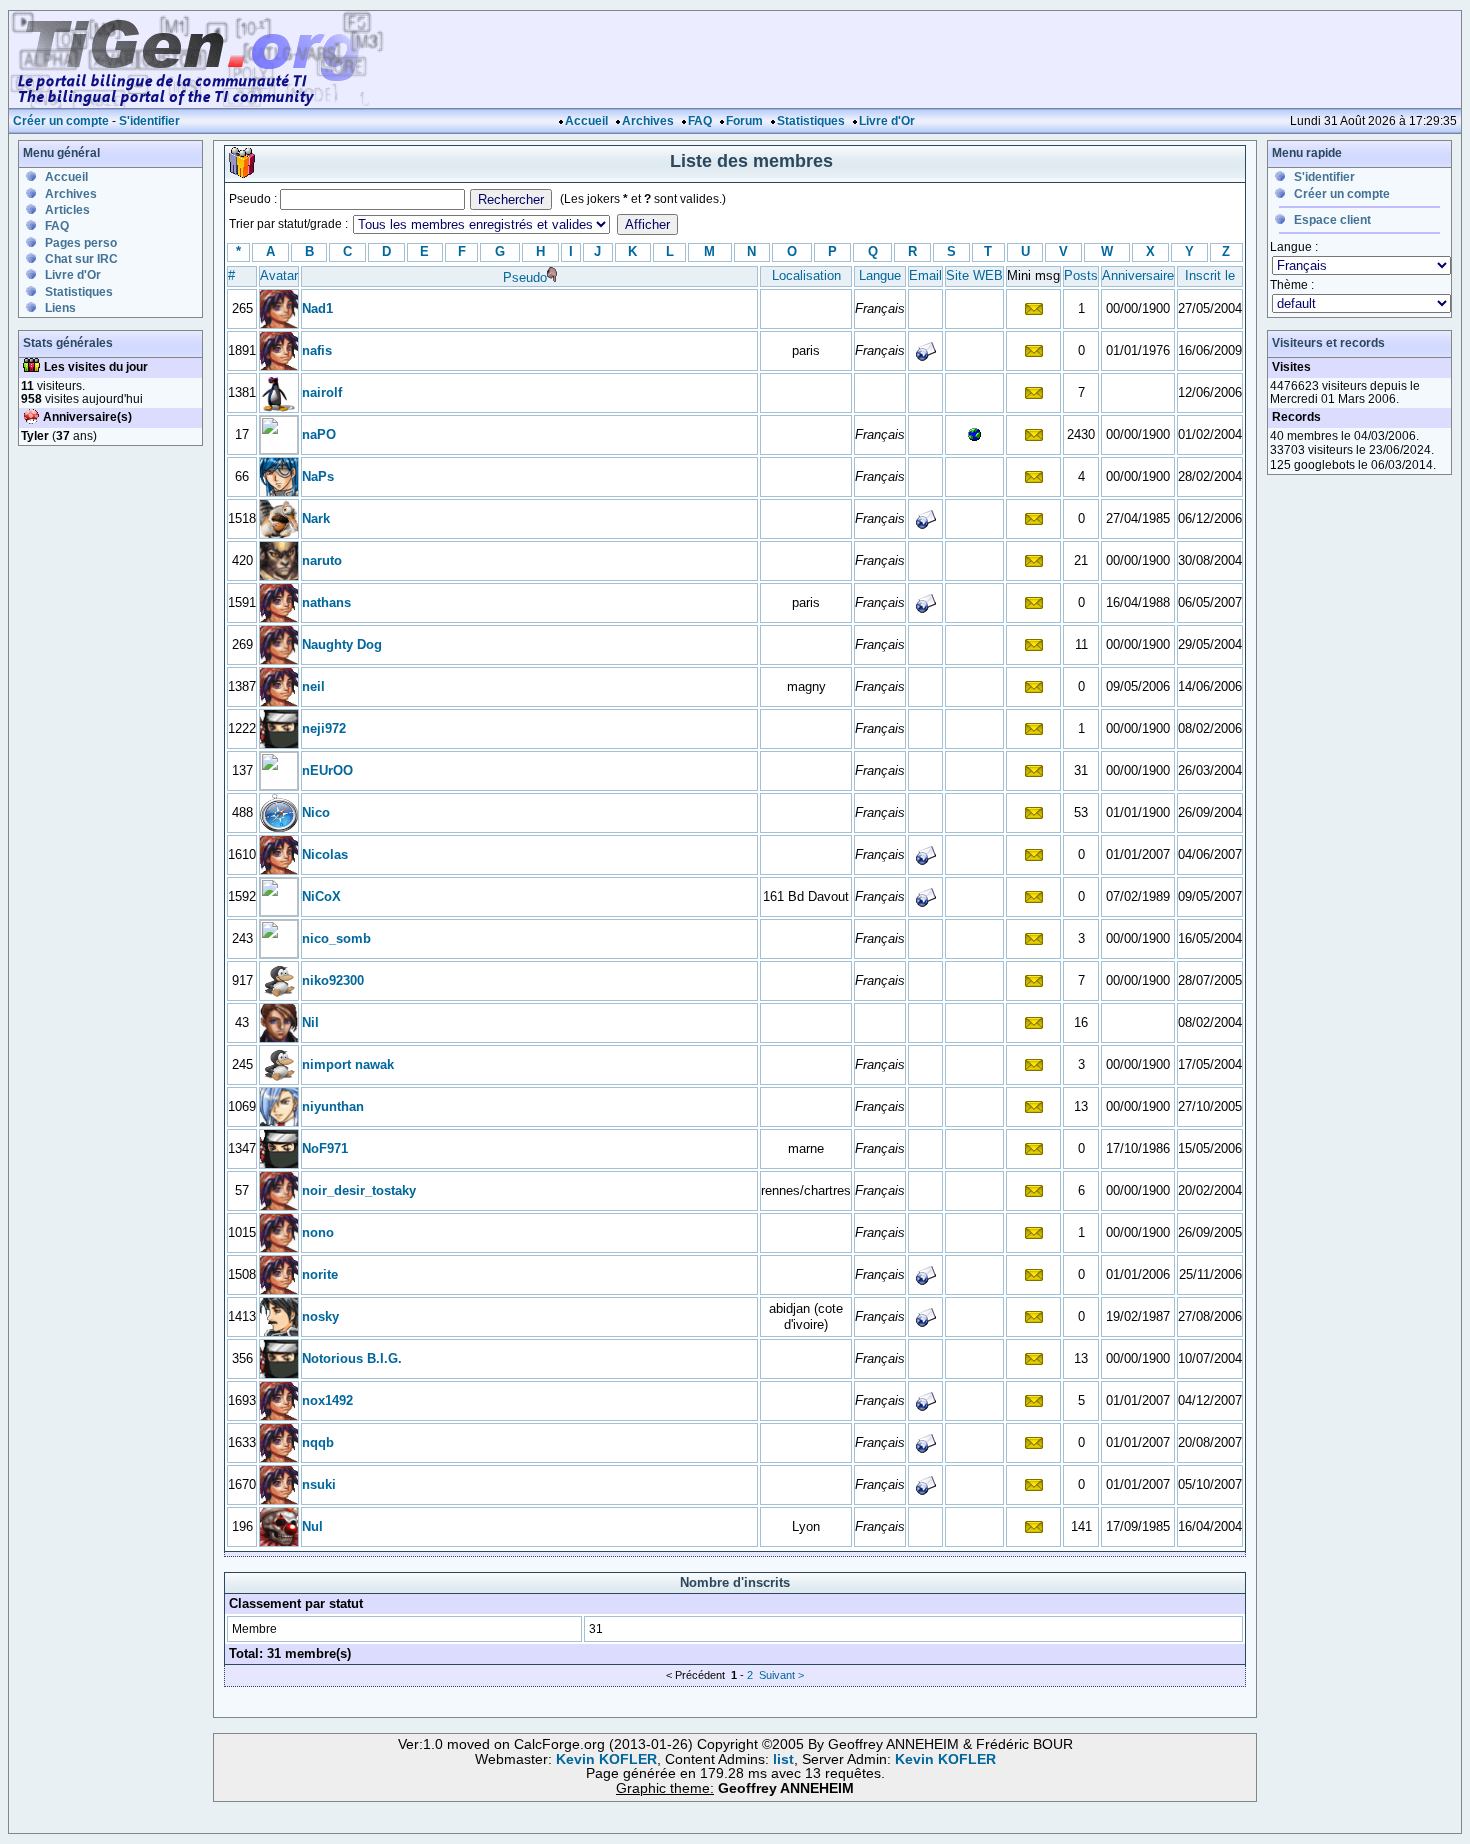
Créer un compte (61, 121)
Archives (648, 121)
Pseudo (525, 277)
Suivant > (781, 1675)
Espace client (1332, 220)
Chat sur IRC (81, 259)
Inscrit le (1210, 275)
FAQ (700, 121)
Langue (880, 275)
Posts (1081, 275)
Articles (67, 210)
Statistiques (811, 121)
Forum (744, 121)
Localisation (806, 275)
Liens (60, 308)
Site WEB (974, 275)
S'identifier (149, 121)
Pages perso (81, 243)
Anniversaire (1138, 275)
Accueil (586, 121)
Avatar (279, 275)
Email (925, 275)
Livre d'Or (887, 121)
